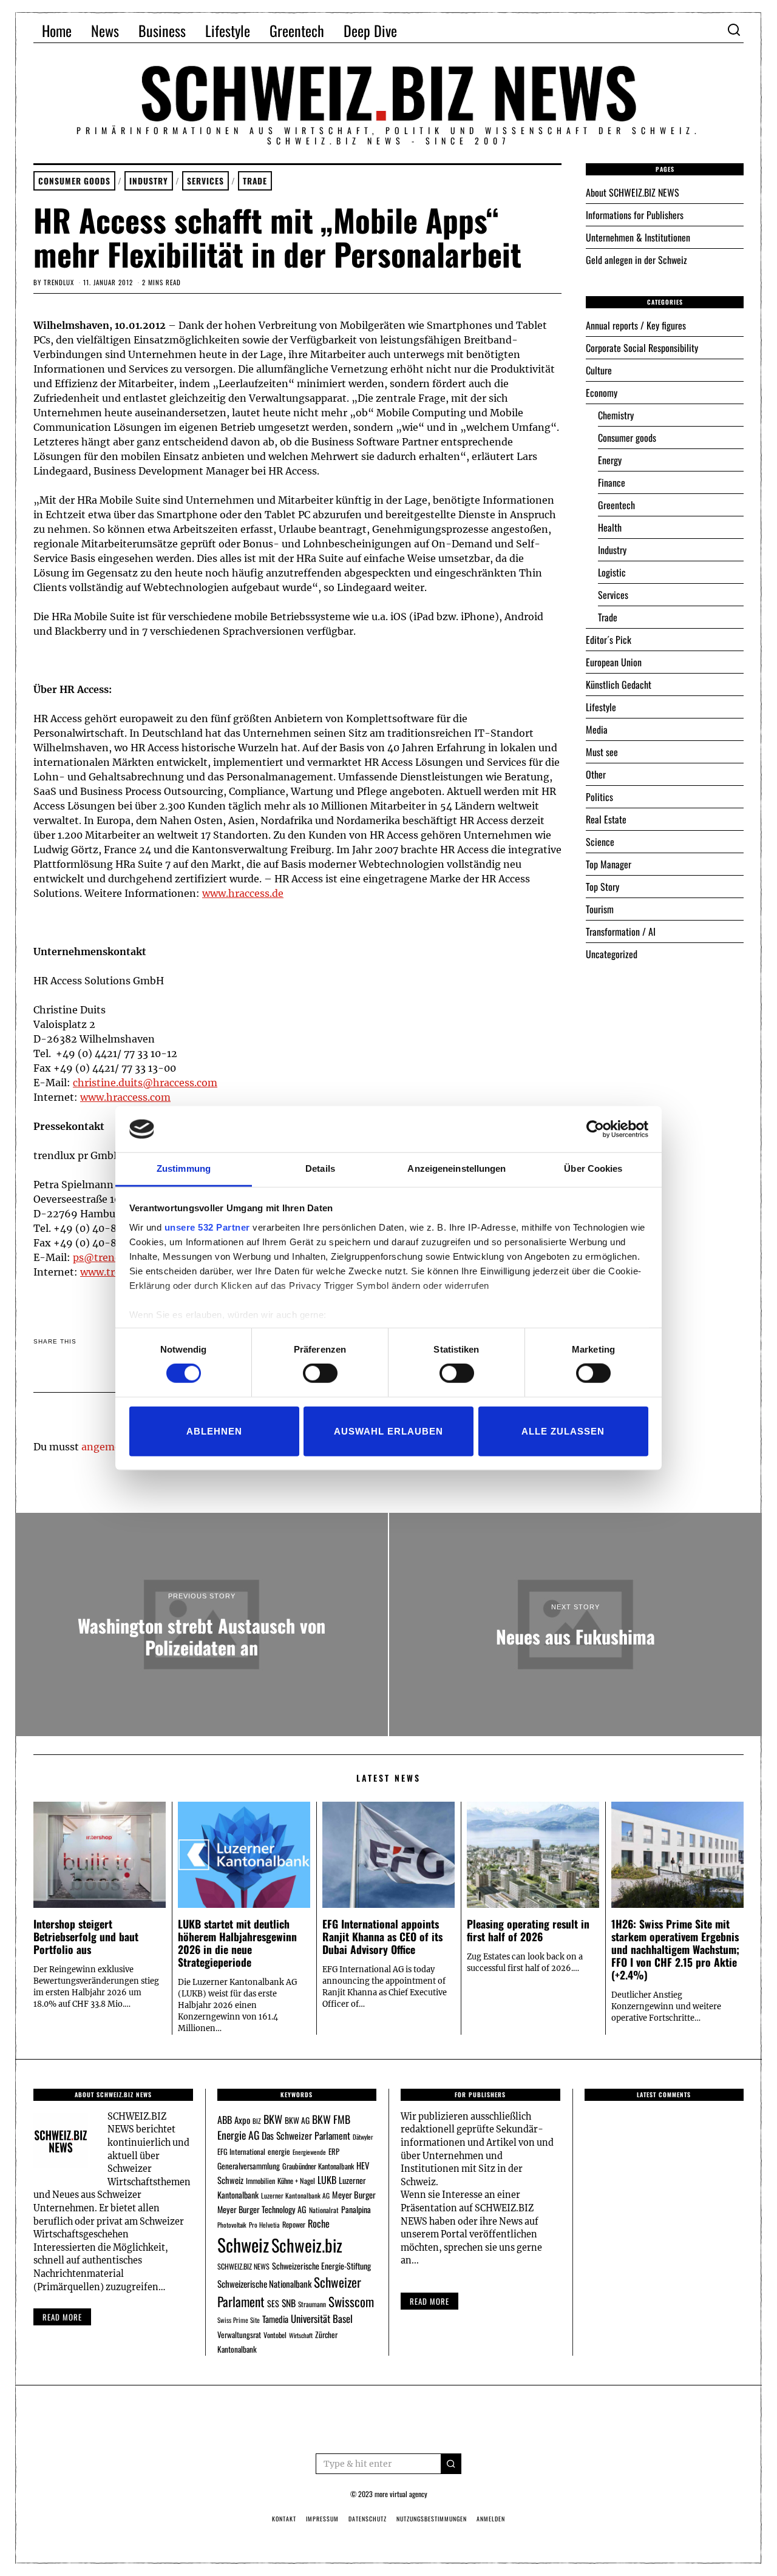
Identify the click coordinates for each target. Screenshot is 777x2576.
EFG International (241, 2152)
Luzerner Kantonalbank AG (295, 2195)
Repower (294, 2224)
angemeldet (110, 1447)
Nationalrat (324, 2210)
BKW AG (297, 2120)
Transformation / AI (621, 931)
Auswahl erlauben (388, 1431)
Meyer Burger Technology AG (262, 2209)
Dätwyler (363, 2137)
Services (205, 181)
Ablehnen (214, 1431)
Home (57, 30)
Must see (602, 752)
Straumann (312, 2304)
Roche (319, 2223)
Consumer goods (74, 181)
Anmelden (491, 2519)
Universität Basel (322, 2318)
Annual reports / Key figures (636, 325)
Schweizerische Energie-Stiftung (321, 2266)
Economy (602, 393)
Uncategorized (612, 954)
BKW (273, 2119)
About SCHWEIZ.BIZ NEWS (633, 192)
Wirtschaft (301, 2335)
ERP (334, 2152)
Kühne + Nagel (296, 2181)
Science (600, 842)
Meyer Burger (354, 2195)
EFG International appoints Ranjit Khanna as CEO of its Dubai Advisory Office (382, 1936)
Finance (612, 482)
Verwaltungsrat (239, 2334)
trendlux (59, 282)
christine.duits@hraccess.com (145, 1083)
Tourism (600, 909)
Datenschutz (368, 2519)
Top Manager (609, 864)
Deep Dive (370, 30)
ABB (225, 2120)
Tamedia (275, 2319)
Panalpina (356, 2209)
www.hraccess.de (243, 893)
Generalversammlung (249, 2166)
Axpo (242, 2120)
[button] (451, 2464)
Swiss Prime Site (239, 2320)
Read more (62, 2317)
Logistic (612, 572)
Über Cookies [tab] (593, 1168)
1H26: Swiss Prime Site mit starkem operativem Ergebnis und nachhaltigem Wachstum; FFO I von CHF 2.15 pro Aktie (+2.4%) (675, 1949)
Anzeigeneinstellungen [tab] (456, 1168)
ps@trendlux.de (111, 1257)
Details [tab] (320, 1168)
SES (273, 2303)
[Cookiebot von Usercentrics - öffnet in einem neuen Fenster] (595, 1129)
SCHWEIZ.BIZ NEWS (243, 2266)
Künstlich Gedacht (619, 685)
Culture (599, 370)
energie (279, 2151)
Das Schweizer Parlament (306, 2135)
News (105, 30)
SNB (289, 2303)
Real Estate (606, 819)
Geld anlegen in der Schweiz (636, 260)
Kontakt (284, 2519)
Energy (610, 460)
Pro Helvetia (264, 2225)
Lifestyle (228, 30)
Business (162, 30)
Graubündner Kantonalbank (318, 2166)
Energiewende (309, 2152)
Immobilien (260, 2181)
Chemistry (616, 415)
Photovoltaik (232, 2225)
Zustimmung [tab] (184, 1168)
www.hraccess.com (125, 1097)
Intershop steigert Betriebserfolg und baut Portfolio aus (86, 1936)
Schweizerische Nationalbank (264, 2284)
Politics (599, 797)
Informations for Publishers (635, 215)
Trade (255, 181)
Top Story (602, 887)
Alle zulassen (563, 1431)
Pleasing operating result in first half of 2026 (528, 1930)
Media (597, 729)
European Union (614, 662)
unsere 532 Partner (207, 1227)
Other (596, 774)
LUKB (327, 2180)
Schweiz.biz (307, 2245)
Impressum (322, 2519)
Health (610, 527)
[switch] (320, 1373)
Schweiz (243, 2244)
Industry (149, 181)
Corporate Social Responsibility (642, 348)
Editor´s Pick (609, 640)
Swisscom (351, 2301)
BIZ (257, 2121)
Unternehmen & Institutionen (638, 237)
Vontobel (275, 2335)
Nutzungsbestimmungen (432, 2519)
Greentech (297, 30)
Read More (429, 2301)
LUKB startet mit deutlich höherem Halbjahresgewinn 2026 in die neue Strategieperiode (237, 1943)
